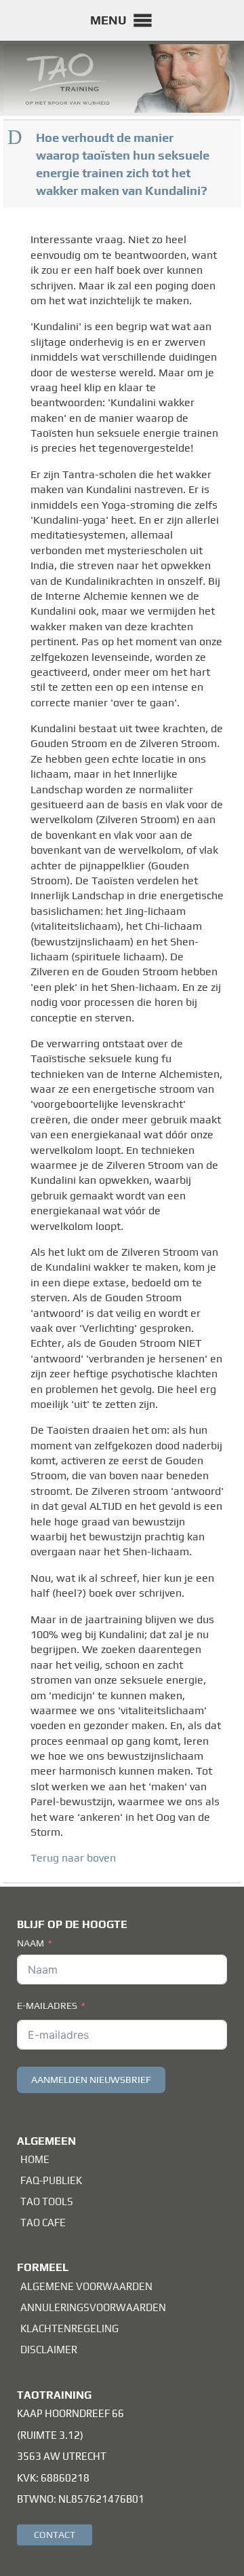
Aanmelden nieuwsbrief (91, 2080)
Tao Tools (47, 2201)
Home (35, 2159)
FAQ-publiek (51, 2180)
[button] (108, 20)
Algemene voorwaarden (86, 2286)
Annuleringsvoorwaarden (93, 2307)
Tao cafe (43, 2223)
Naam (30, 1943)
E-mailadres (47, 2006)
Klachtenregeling (69, 2328)
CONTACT (55, 2535)
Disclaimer (49, 2350)
